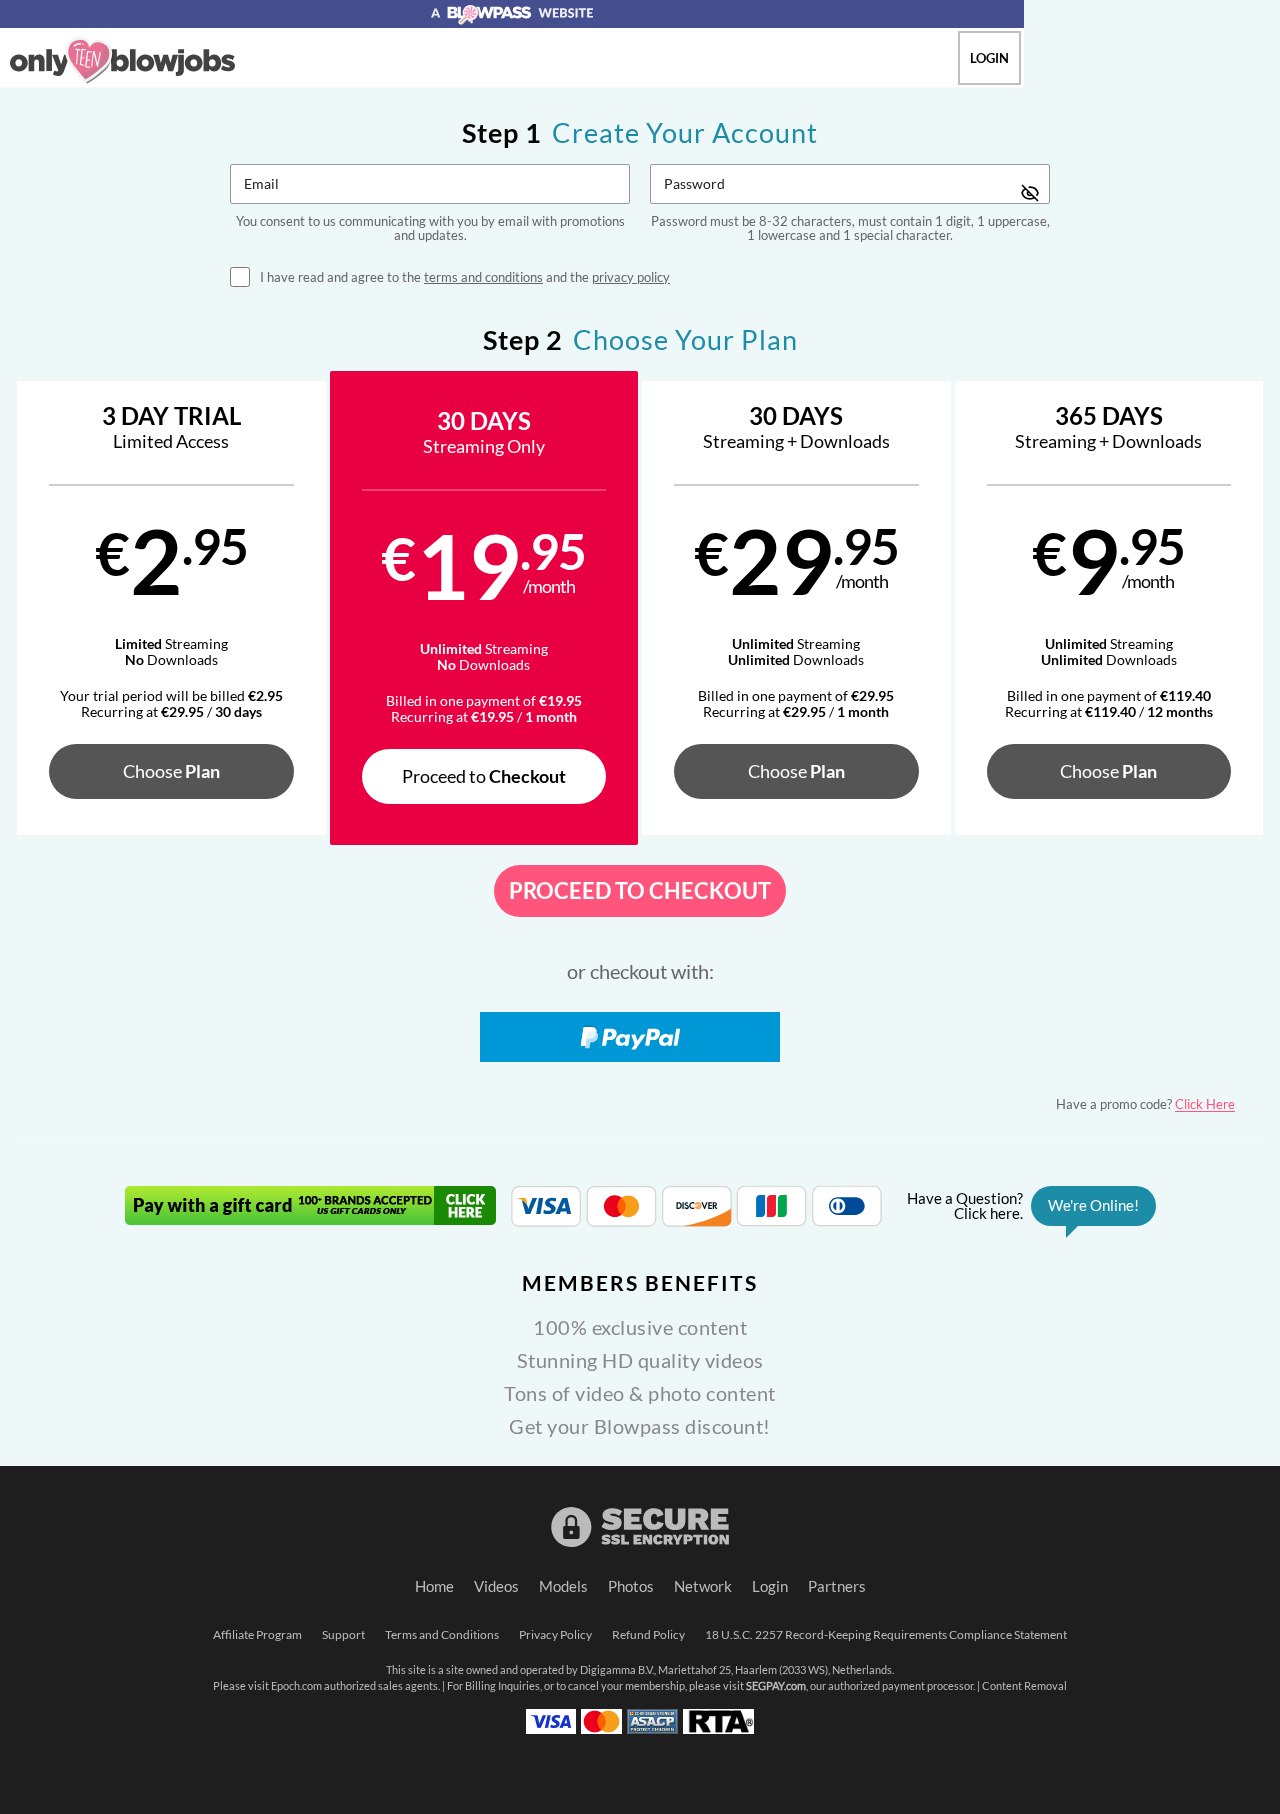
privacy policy (631, 277)
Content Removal (1024, 1686)
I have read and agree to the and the (465, 277)
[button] (171, 608)
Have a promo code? (1145, 1104)
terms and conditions (483, 277)
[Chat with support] (1026, 1206)
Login (989, 58)
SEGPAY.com (776, 1686)
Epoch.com (296, 1686)
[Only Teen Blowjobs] (122, 61)
